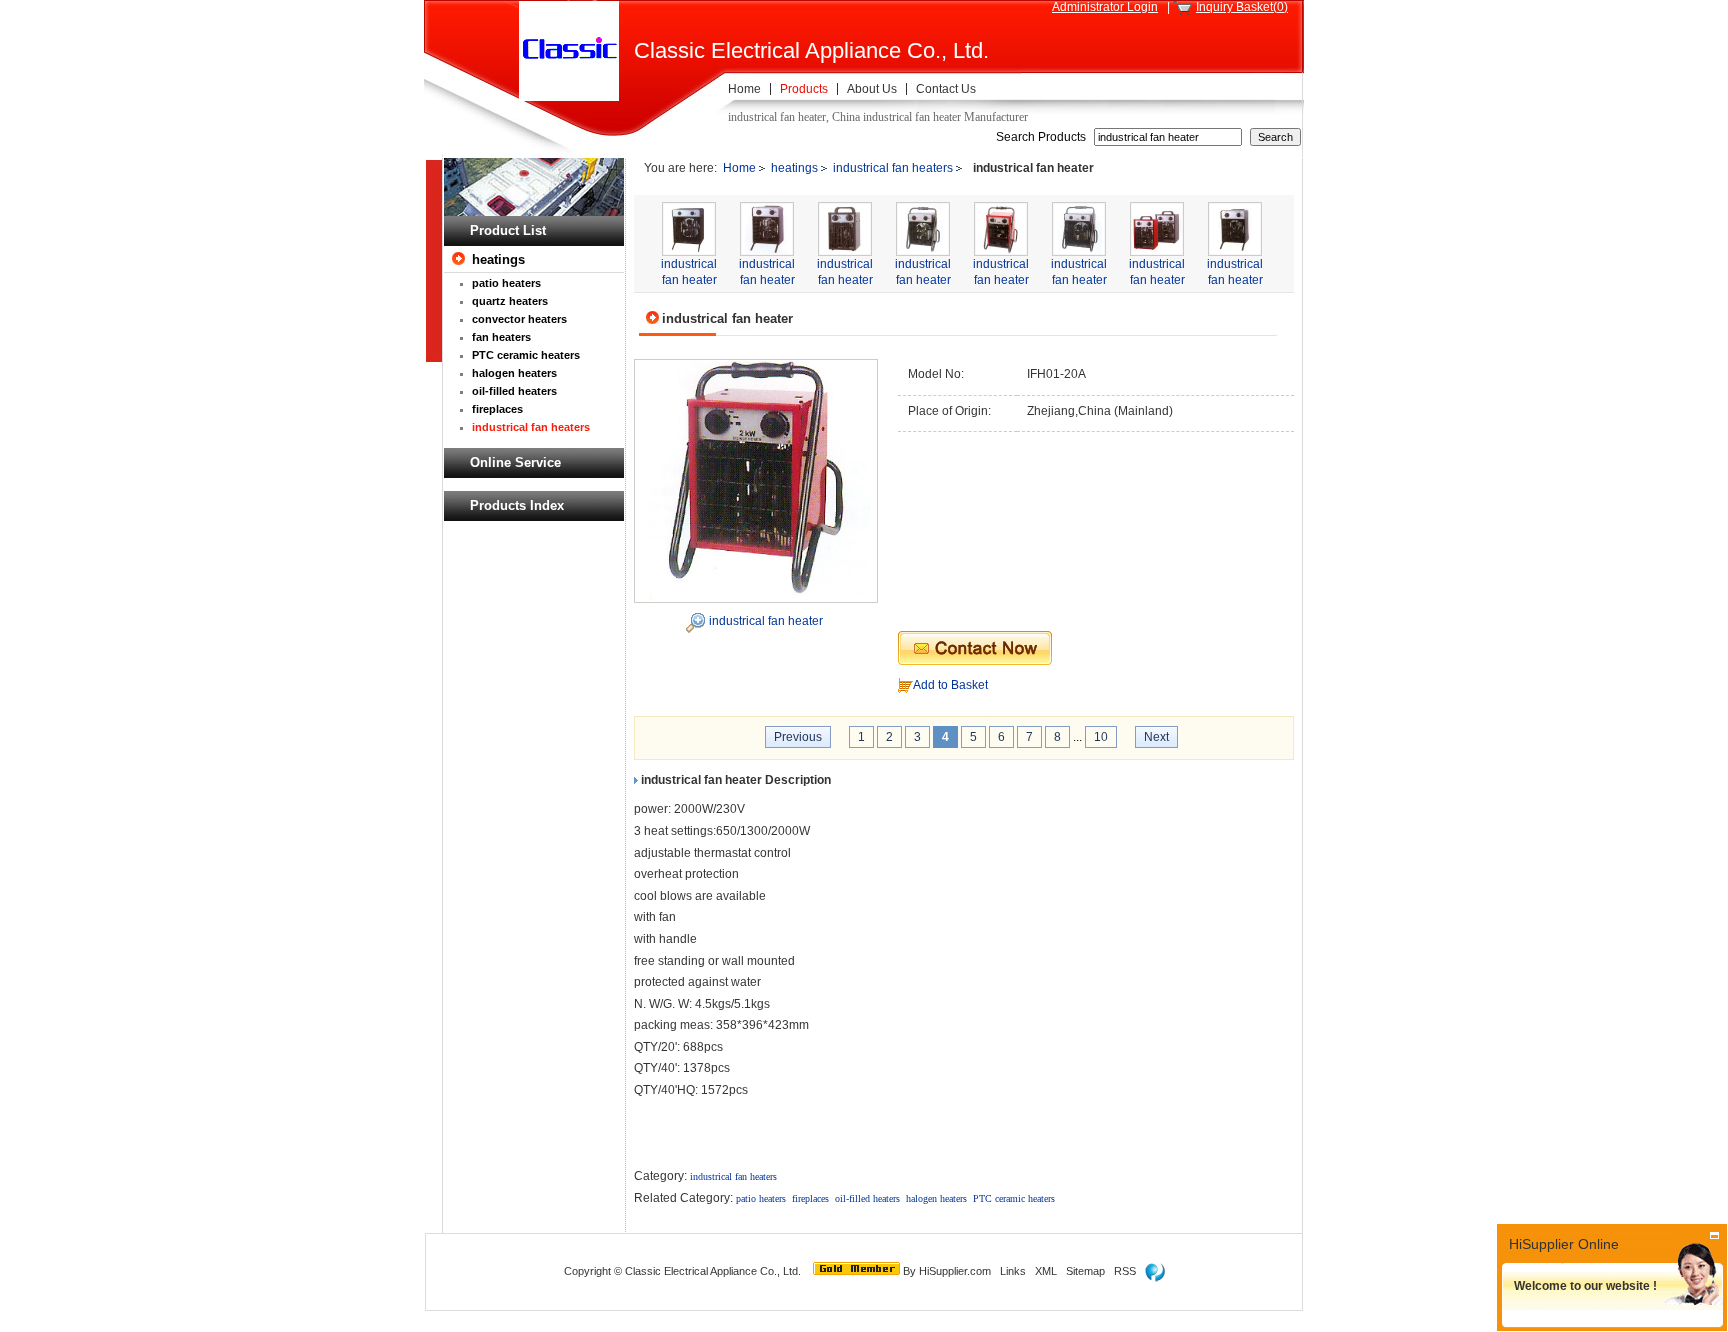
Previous (798, 737)
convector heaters (519, 319)
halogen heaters (514, 373)
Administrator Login (1105, 7)
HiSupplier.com (955, 1271)
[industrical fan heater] (756, 480)
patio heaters (506, 283)
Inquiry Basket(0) (1242, 7)
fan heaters (501, 337)
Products (804, 89)
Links (1013, 1271)
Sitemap (1085, 1271)
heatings (498, 259)
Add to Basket (950, 685)
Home (744, 89)
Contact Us (946, 89)
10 (1101, 737)
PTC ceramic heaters (526, 355)
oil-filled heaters (514, 391)
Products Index (517, 505)
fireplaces (497, 409)
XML (1046, 1271)
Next (1156, 737)
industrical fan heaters (531, 427)
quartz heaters (510, 301)
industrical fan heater (766, 621)
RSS (1125, 1271)
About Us (872, 89)
